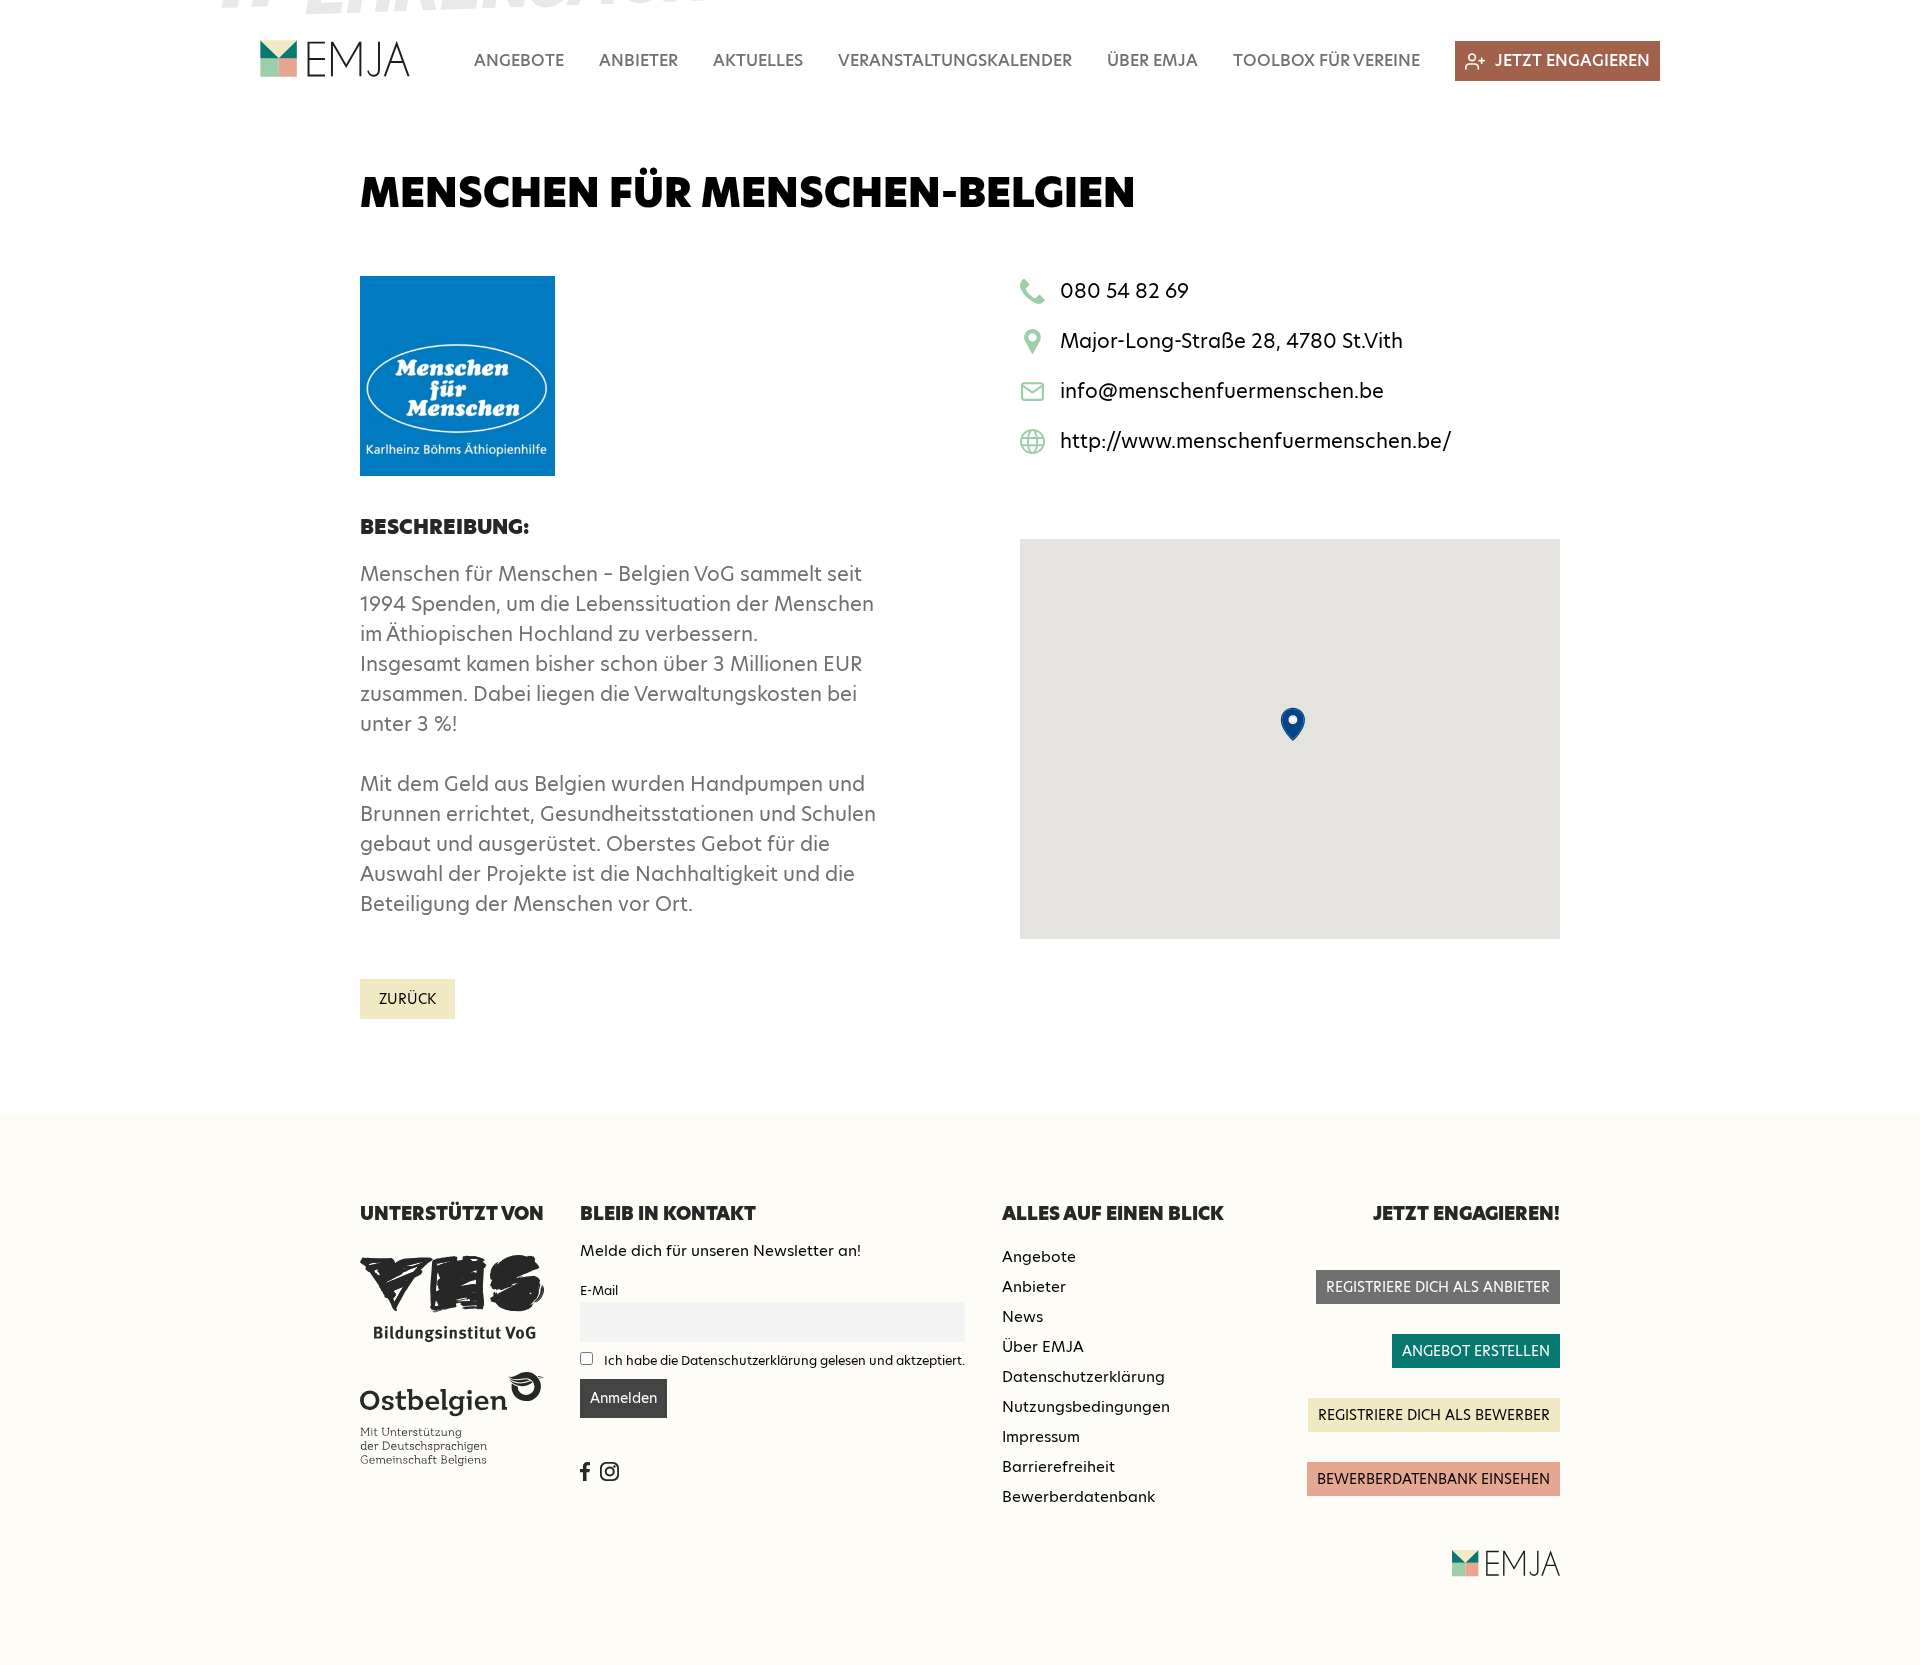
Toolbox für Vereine (1326, 60)
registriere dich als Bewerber (1434, 1415)
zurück (407, 999)
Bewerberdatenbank (1078, 1496)
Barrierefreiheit (1058, 1466)
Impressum (1041, 1436)
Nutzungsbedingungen (1086, 1406)
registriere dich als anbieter (1438, 1287)
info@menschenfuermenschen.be (1222, 391)
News (1022, 1316)
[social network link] (585, 1471)
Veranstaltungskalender (955, 60)
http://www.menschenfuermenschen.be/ (1256, 441)
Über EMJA (1152, 60)
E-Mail (599, 1290)
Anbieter (638, 60)
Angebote (519, 60)
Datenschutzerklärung (1083, 1376)
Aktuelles (758, 60)
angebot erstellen (1476, 1351)
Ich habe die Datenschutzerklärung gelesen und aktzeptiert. (784, 1360)
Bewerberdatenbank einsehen (1433, 1479)
